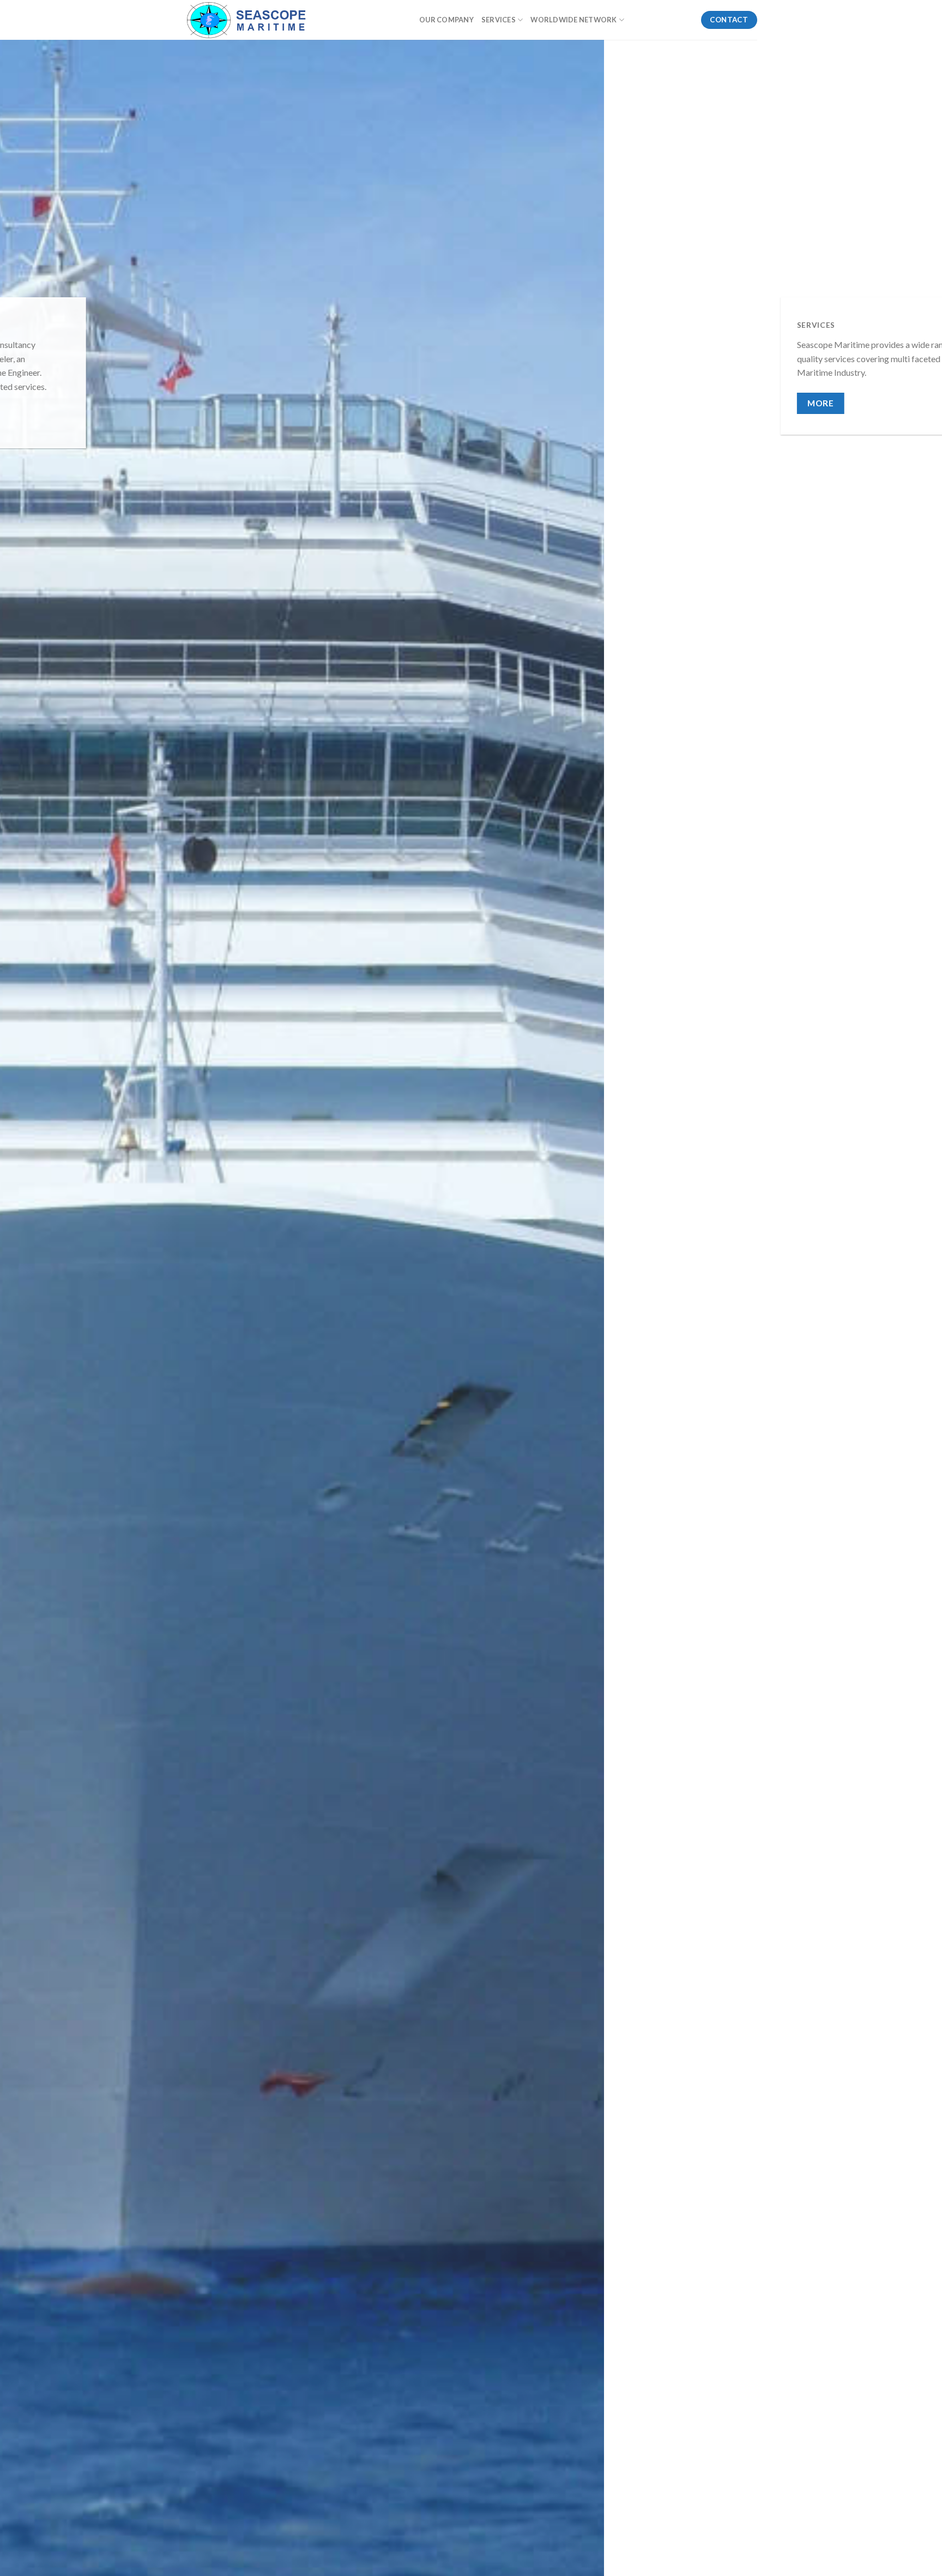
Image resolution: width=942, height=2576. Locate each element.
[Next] (909, 1328)
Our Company (446, 20)
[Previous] (33, 1328)
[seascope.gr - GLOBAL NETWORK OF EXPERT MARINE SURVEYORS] (294, 20)
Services (499, 20)
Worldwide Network (573, 20)
